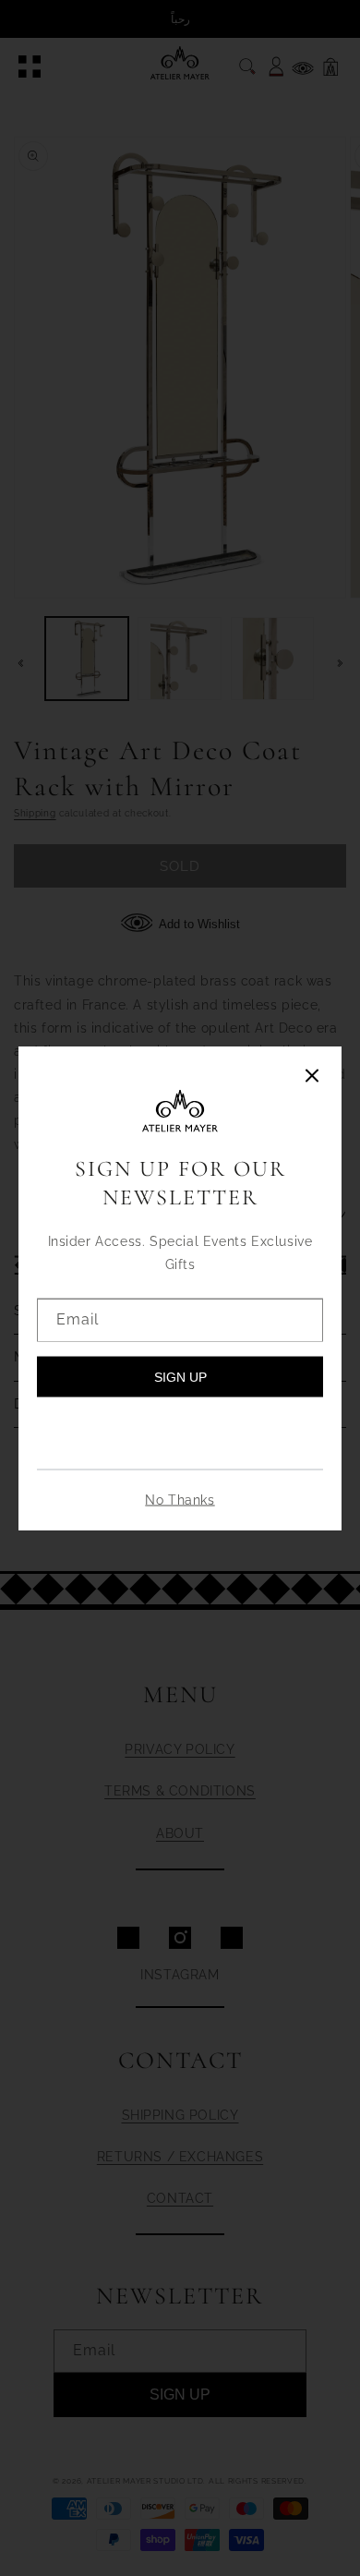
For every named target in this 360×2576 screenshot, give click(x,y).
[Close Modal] (312, 1076)
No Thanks (180, 1500)
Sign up (180, 1377)
